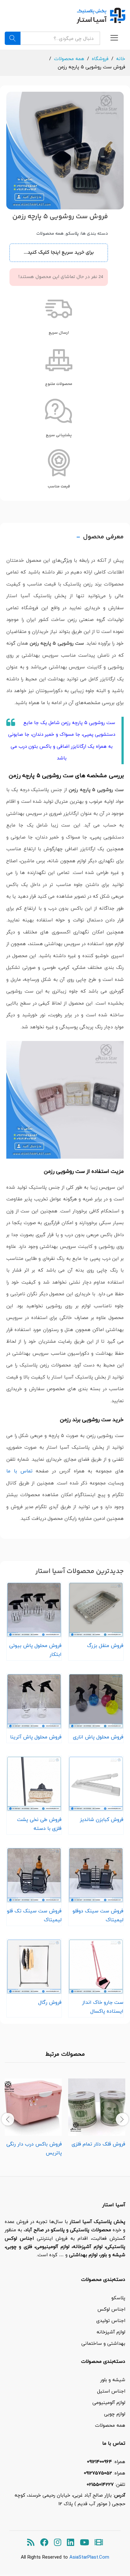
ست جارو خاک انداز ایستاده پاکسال (103, 2007)
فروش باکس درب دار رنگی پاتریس (34, 2148)
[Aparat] (99, 2543)
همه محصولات (50, 234)
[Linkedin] (71, 2543)
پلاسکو (72, 234)
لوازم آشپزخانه (111, 2332)
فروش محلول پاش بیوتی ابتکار (35, 1650)
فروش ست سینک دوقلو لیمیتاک (98, 1915)
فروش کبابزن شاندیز (102, 1819)
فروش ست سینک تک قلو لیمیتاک (34, 1915)
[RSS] (31, 2543)
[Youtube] (84, 2543)
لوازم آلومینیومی (109, 2402)
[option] (97, 2114)
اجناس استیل (111, 2391)
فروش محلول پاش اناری (98, 1737)
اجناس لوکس (111, 2309)
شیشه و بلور (113, 2380)
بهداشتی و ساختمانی (103, 2343)
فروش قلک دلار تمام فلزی (98, 2144)
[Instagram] (58, 2543)
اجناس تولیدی (111, 2320)
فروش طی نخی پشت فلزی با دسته (39, 1824)
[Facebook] (44, 2543)
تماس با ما (19, 1471)
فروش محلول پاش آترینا (36, 1737)
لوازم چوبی (115, 2414)
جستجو (13, 38)
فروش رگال (50, 2002)
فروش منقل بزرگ (105, 1645)
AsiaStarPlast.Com (89, 2557)
